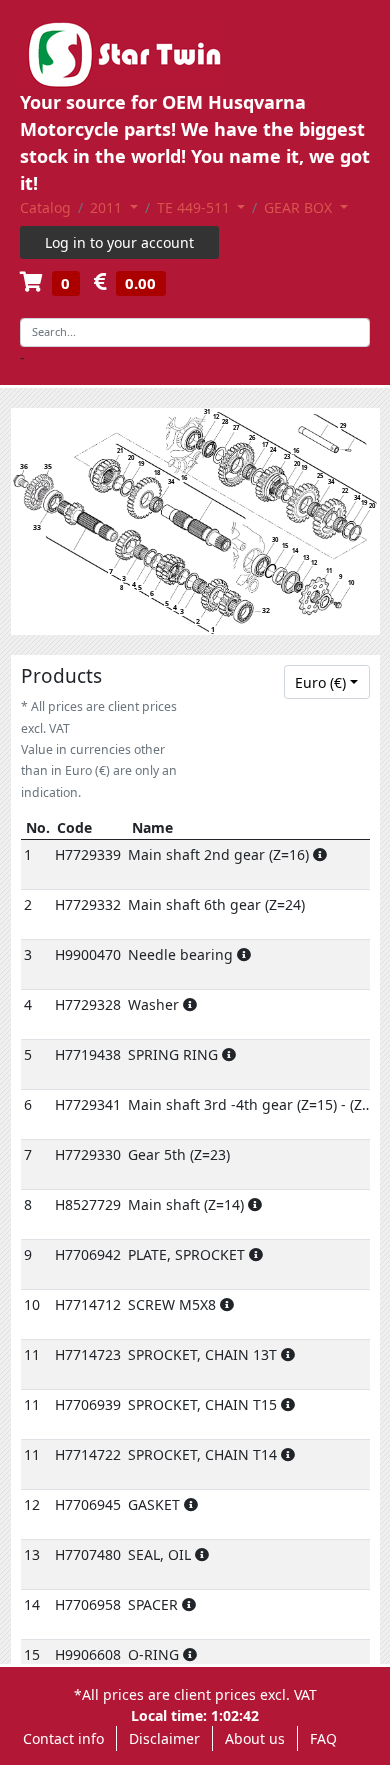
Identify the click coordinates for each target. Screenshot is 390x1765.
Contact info (63, 1738)
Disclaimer (164, 1738)
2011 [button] (108, 207)
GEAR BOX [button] (300, 207)
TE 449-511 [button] (195, 207)
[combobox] (327, 682)
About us (255, 1738)
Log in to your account (119, 242)
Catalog (45, 207)
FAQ (323, 1738)
